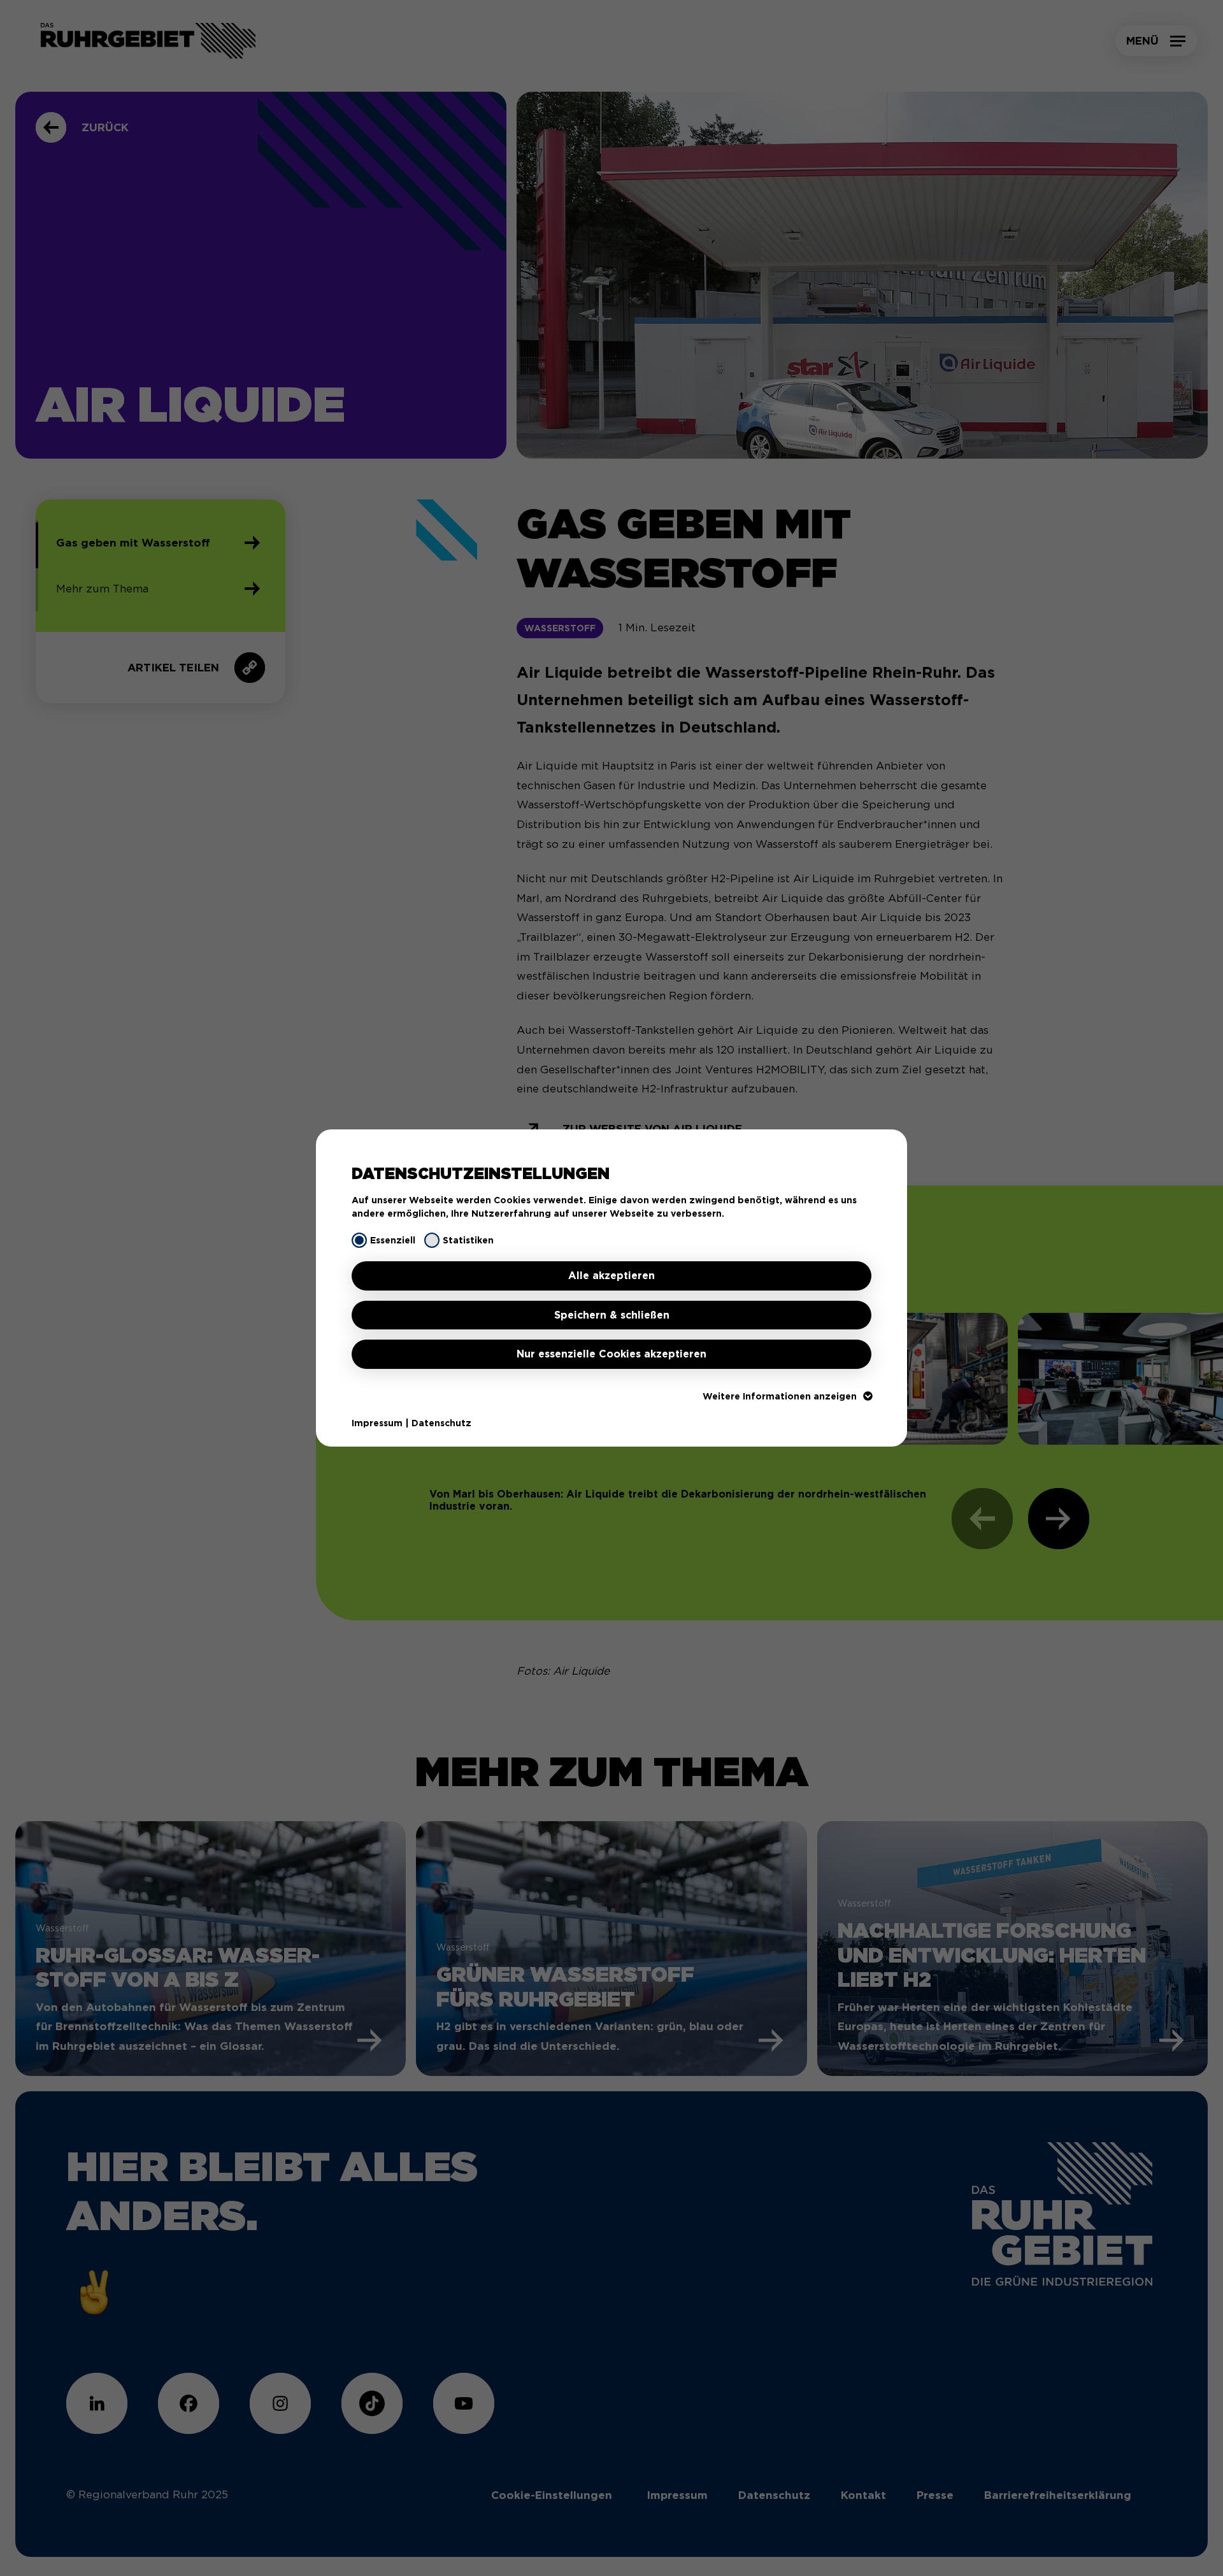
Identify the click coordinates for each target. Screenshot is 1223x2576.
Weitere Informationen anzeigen (780, 1396)
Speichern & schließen (612, 1315)
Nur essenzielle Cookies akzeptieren (611, 1354)
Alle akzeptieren (611, 1276)
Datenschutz (441, 1423)
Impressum (377, 1423)
